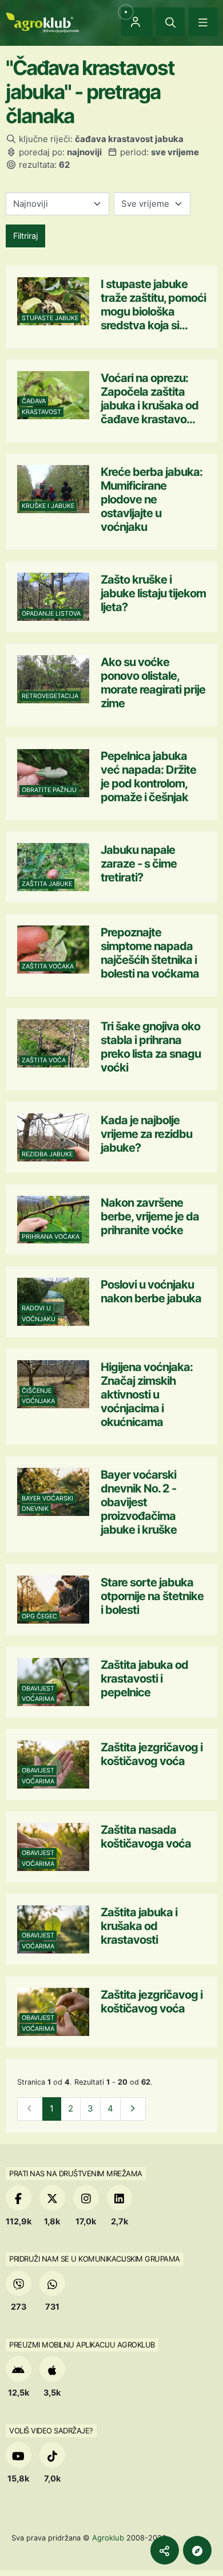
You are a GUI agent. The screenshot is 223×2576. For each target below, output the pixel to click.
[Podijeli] (165, 2550)
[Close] (170, 22)
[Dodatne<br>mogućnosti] (197, 2550)
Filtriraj (25, 236)
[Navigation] (203, 22)
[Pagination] (133, 2109)
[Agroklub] (42, 21)
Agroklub (108, 2538)
